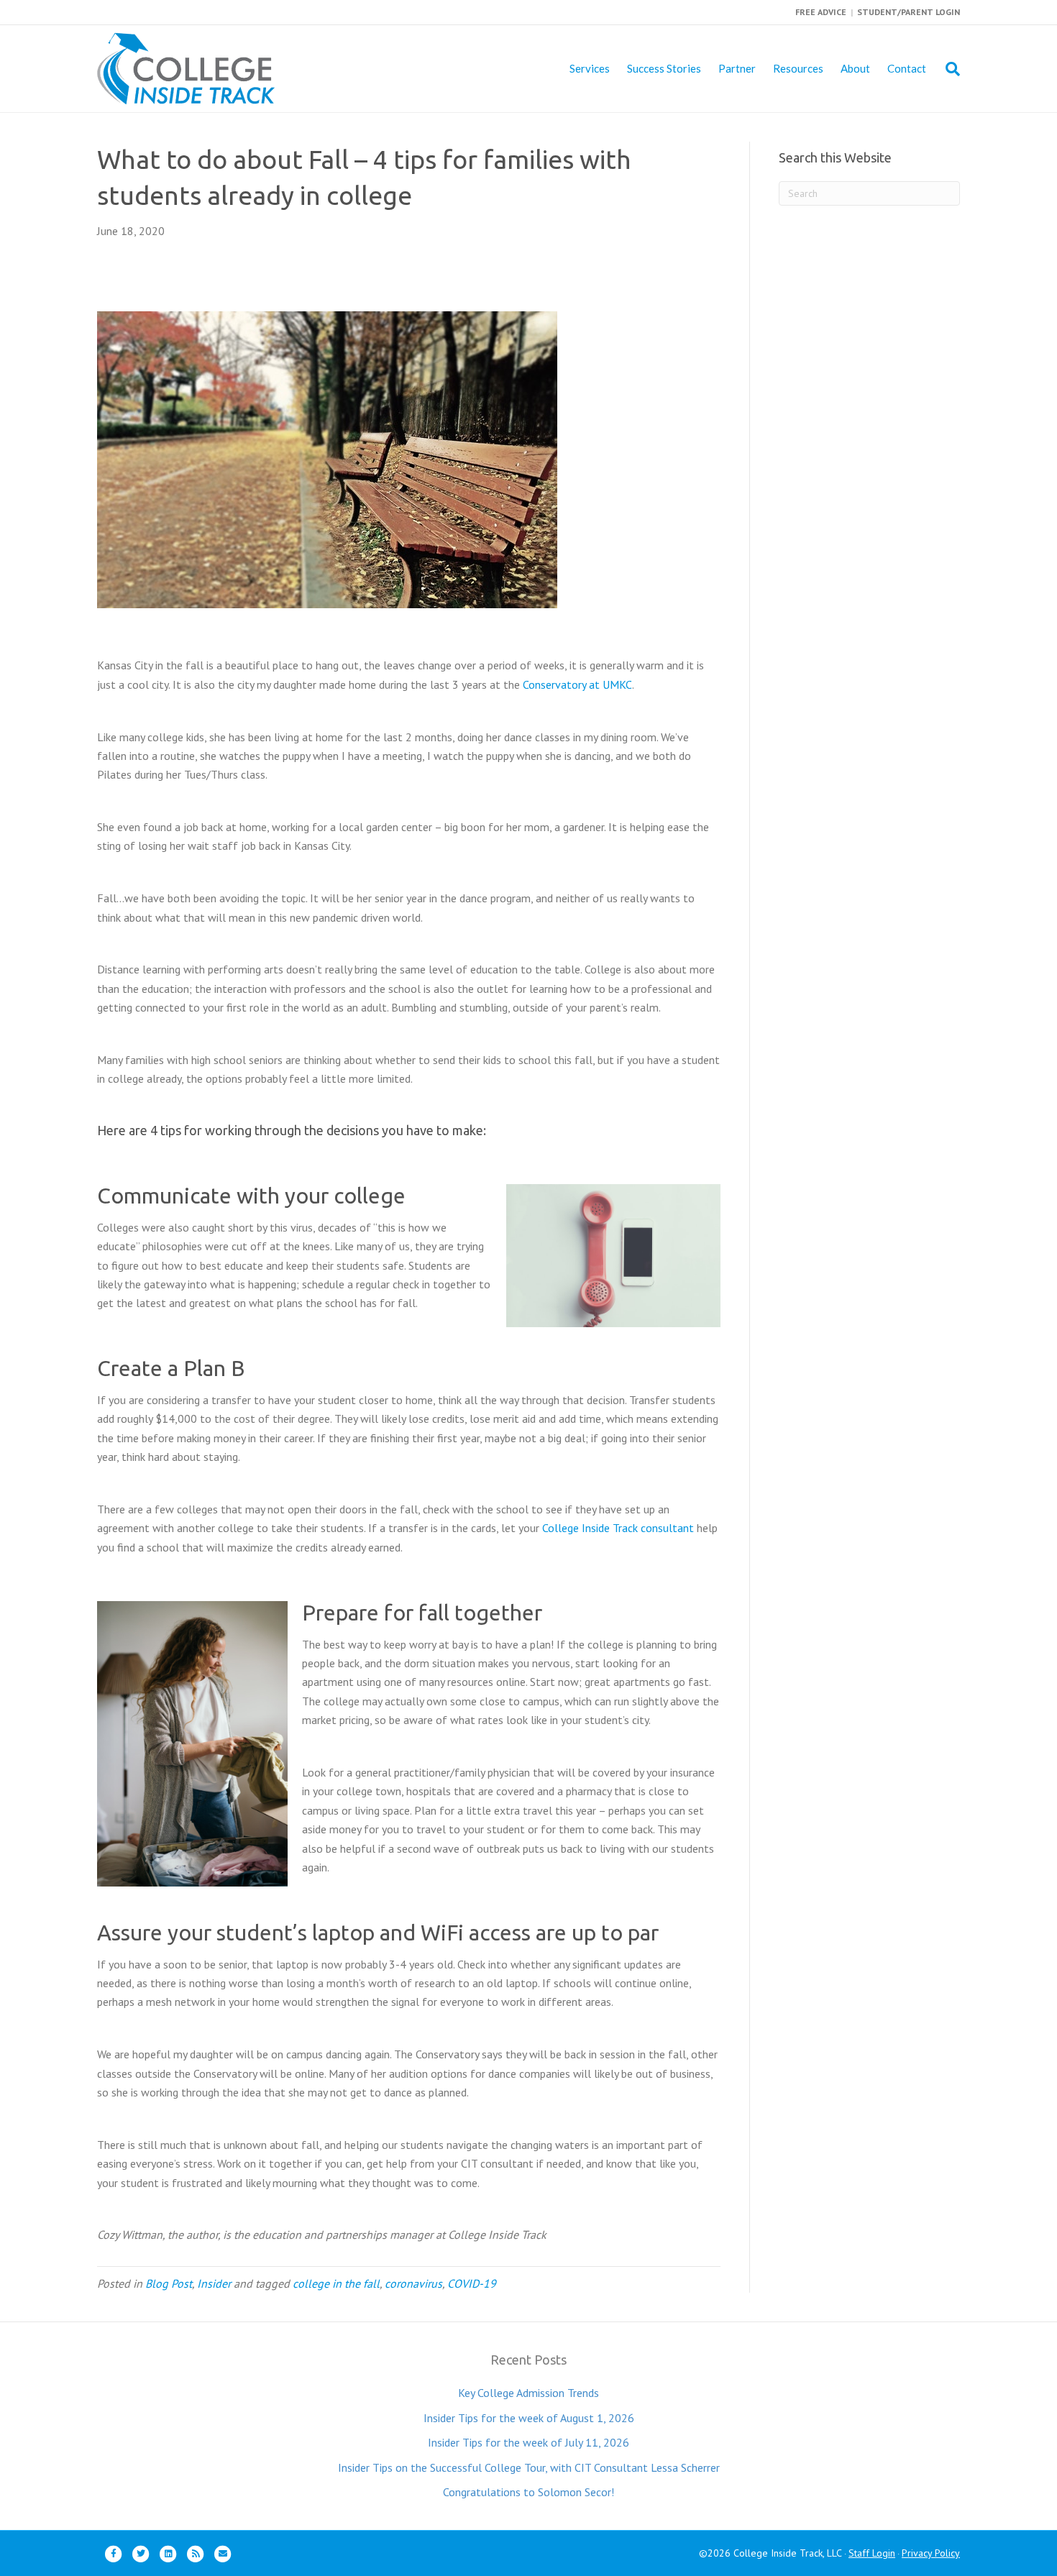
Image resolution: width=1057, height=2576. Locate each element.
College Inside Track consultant (618, 1528)
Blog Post (169, 2283)
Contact (907, 68)
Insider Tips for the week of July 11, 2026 (528, 2442)
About (855, 68)
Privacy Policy (931, 2553)
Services (590, 68)
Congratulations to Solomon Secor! (528, 2492)
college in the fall (336, 2283)
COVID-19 (472, 2283)
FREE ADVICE (821, 12)
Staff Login (872, 2553)
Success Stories (664, 68)
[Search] (947, 69)
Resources (798, 68)
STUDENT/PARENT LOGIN (909, 12)
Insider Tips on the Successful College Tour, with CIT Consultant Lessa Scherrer (529, 2467)
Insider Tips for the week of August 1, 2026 (529, 2418)
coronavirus (413, 2283)
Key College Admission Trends (528, 2393)
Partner (737, 68)
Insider (214, 2283)
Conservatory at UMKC (577, 684)
